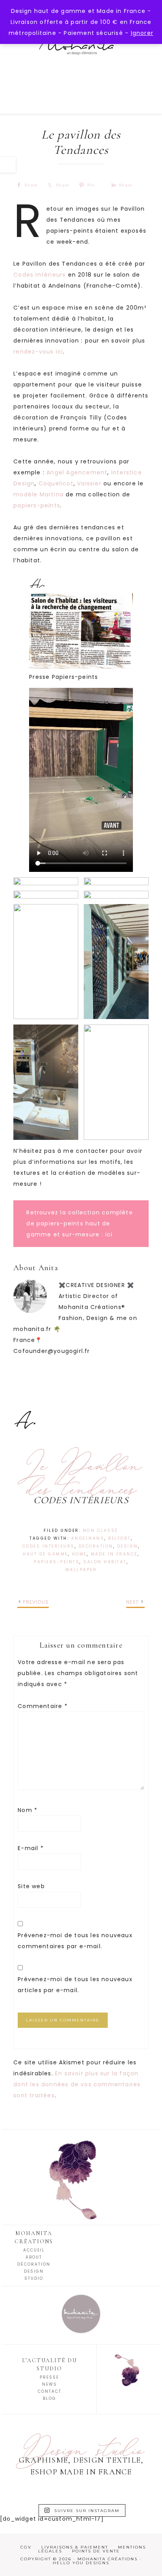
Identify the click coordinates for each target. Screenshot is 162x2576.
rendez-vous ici (38, 352)
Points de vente (96, 2551)
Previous (36, 1602)
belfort (120, 1538)
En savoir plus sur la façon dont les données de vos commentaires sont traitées (77, 2084)
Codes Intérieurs (40, 275)
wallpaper (81, 1570)
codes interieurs (49, 1546)
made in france (114, 1554)
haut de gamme (45, 1554)
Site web (31, 1886)
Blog (50, 2398)
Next (133, 1602)
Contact (50, 2391)
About (34, 2257)
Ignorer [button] (142, 33)
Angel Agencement (77, 472)
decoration (96, 1546)
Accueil (34, 2250)
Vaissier (89, 483)
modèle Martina (39, 494)
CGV (26, 2547)
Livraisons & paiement (75, 2547)
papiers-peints (37, 505)
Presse (49, 2377)
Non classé (101, 1530)
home (79, 1554)
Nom (28, 1810)
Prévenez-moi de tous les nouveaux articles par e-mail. (75, 1985)
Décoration (34, 2264)
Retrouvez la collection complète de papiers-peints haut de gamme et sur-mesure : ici (79, 1223)
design (128, 1546)
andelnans (88, 1538)
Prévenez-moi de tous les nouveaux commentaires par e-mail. (75, 1941)
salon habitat (105, 1562)
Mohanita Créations (81, 59)
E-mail (31, 1848)
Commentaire (43, 1706)
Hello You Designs (81, 2563)
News (50, 2384)
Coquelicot (56, 483)
